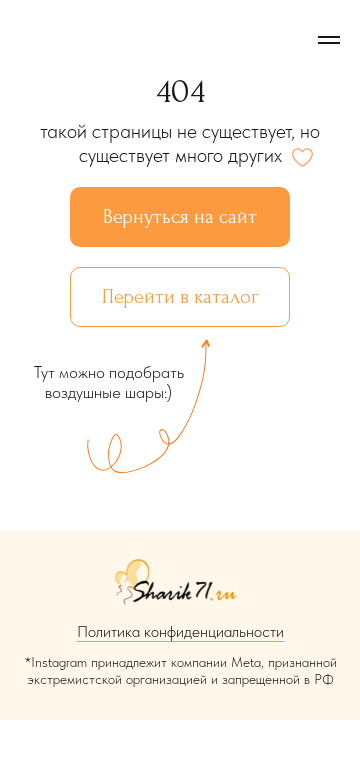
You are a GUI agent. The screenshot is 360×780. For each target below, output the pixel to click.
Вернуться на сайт (180, 217)
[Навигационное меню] (329, 40)
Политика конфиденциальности (180, 631)
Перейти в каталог (180, 297)
